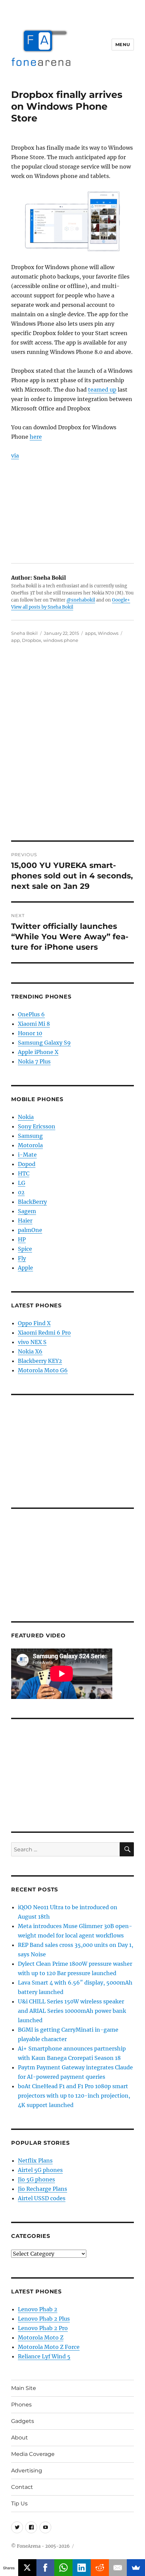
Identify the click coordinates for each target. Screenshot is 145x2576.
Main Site (24, 2388)
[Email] (118, 2568)
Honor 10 (30, 1033)
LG (22, 1183)
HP (22, 1239)
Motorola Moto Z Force (49, 2347)
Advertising (27, 2471)
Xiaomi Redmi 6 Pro (44, 1333)
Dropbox (32, 640)
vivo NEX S (32, 1342)
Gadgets (23, 2421)
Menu (123, 44)
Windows (108, 633)
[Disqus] (72, 747)
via (15, 456)
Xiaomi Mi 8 (34, 1024)
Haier (25, 1221)
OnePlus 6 (31, 1014)
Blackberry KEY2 (40, 1361)
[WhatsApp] (63, 2568)
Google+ (121, 600)
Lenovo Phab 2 (38, 2309)
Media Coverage (33, 2454)
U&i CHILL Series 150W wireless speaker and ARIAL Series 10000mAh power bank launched (72, 2011)
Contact (22, 2487)
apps (90, 633)
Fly (22, 1258)
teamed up (102, 390)
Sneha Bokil (24, 633)
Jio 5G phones (36, 2179)
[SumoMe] (136, 2568)
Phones (21, 2405)
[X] (27, 2568)
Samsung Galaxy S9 (44, 1043)
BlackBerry (32, 1202)
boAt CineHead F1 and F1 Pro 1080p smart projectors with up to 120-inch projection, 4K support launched (74, 2096)
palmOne (30, 1230)
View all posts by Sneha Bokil (42, 607)
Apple (25, 1268)
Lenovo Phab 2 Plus (44, 2319)
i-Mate (27, 1155)
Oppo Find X (34, 1323)
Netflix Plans (35, 2161)
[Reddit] (100, 2568)
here (36, 437)
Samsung (30, 1136)
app (16, 640)
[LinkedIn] (82, 2568)
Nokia (26, 1117)
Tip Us (19, 2504)
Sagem (27, 1211)
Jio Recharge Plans (42, 2189)
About (20, 2438)
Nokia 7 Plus (34, 1061)
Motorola (30, 1145)
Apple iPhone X (38, 1052)
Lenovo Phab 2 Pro (43, 2328)
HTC (24, 1173)
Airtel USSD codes (42, 2198)
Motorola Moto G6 (43, 1370)
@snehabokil (81, 600)
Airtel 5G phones (40, 2170)
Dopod (27, 1164)
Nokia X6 (30, 1351)
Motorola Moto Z (41, 2337)
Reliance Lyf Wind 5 (44, 2356)
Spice (25, 1249)
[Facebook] (46, 2568)
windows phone (61, 640)
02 (21, 1192)
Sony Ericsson (37, 1126)
